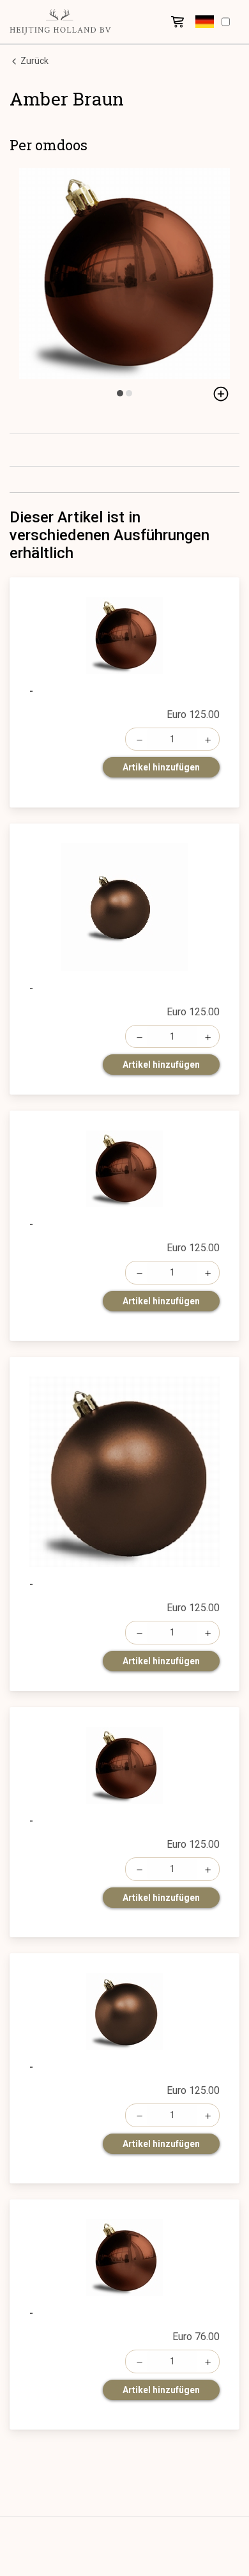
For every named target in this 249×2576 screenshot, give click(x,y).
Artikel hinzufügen (161, 767)
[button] (205, 22)
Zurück (34, 61)
